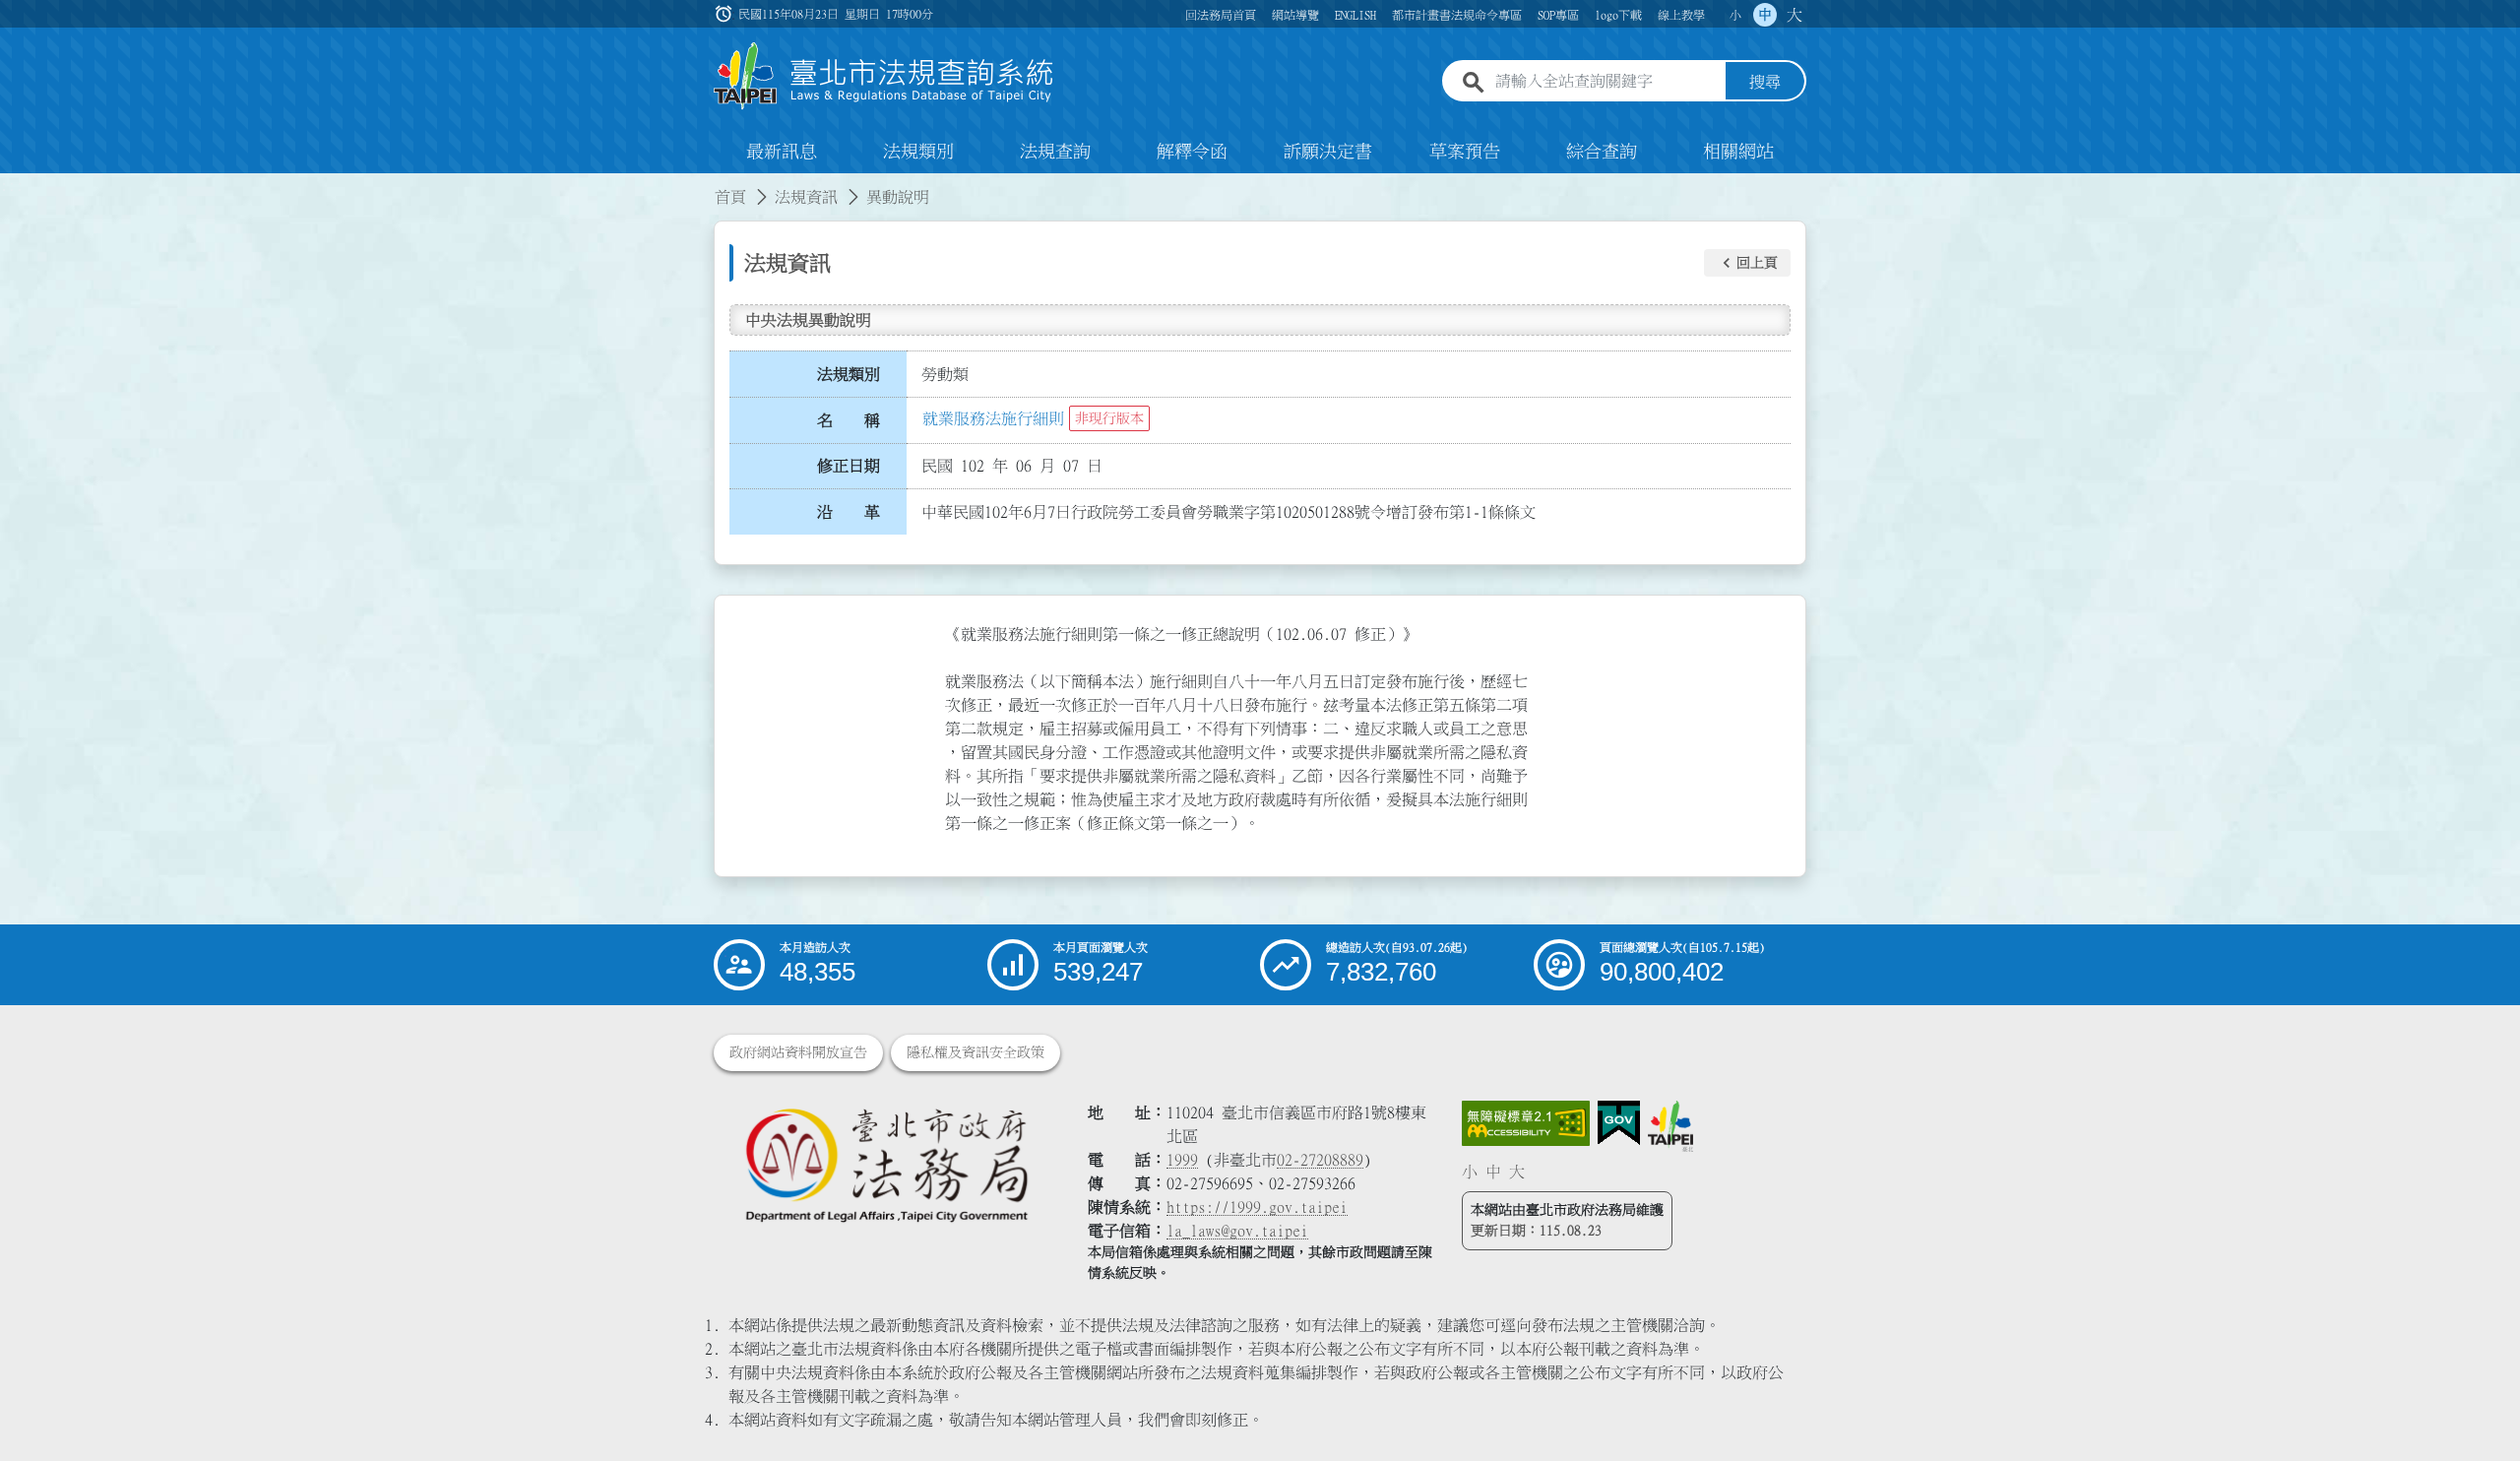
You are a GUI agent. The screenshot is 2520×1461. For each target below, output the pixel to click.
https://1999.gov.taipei (1257, 1207)
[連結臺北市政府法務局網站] (886, 1164)
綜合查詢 (1602, 152)
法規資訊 (806, 197)
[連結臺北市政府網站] (1670, 1126)
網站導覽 (1295, 15)
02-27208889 (1320, 1160)
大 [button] (1795, 15)
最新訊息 (782, 152)
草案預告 (1465, 152)
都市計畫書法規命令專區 (1457, 15)
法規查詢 (1055, 152)
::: (12, 185)
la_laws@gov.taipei (1237, 1231)
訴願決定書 (1328, 152)
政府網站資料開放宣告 (798, 1052)
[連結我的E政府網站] (1619, 1123)
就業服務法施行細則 (993, 418)
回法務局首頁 (1221, 15)
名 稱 (849, 420)
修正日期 (849, 466)
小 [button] (1735, 15)
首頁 (730, 197)
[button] (1747, 263)
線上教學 (1681, 15)
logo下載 (1618, 15)
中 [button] (1765, 15)
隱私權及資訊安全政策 (976, 1052)
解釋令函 (1192, 152)
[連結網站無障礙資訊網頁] (1526, 1123)
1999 (1182, 1160)
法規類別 (918, 152)
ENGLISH (1355, 15)
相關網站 (1738, 152)
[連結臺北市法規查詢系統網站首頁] (884, 76)
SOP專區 (1558, 15)
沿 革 (849, 512)
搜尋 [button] (1765, 82)
